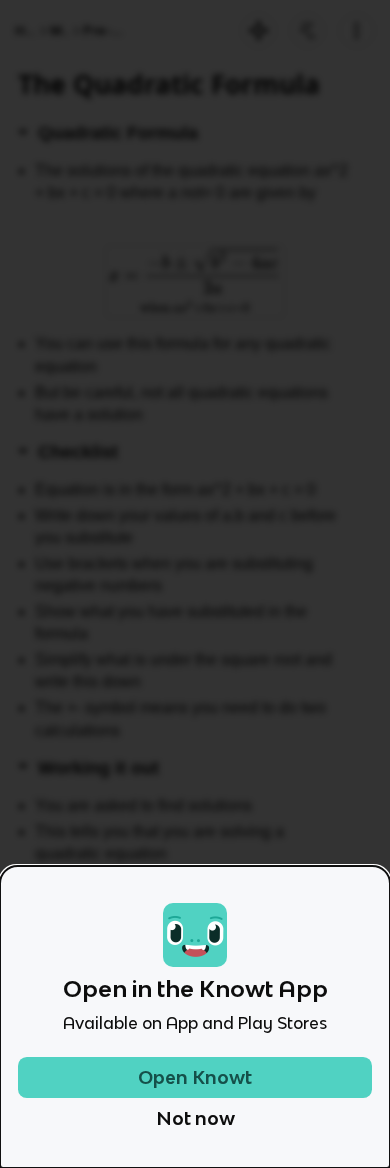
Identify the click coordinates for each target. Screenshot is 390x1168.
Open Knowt (195, 1077)
